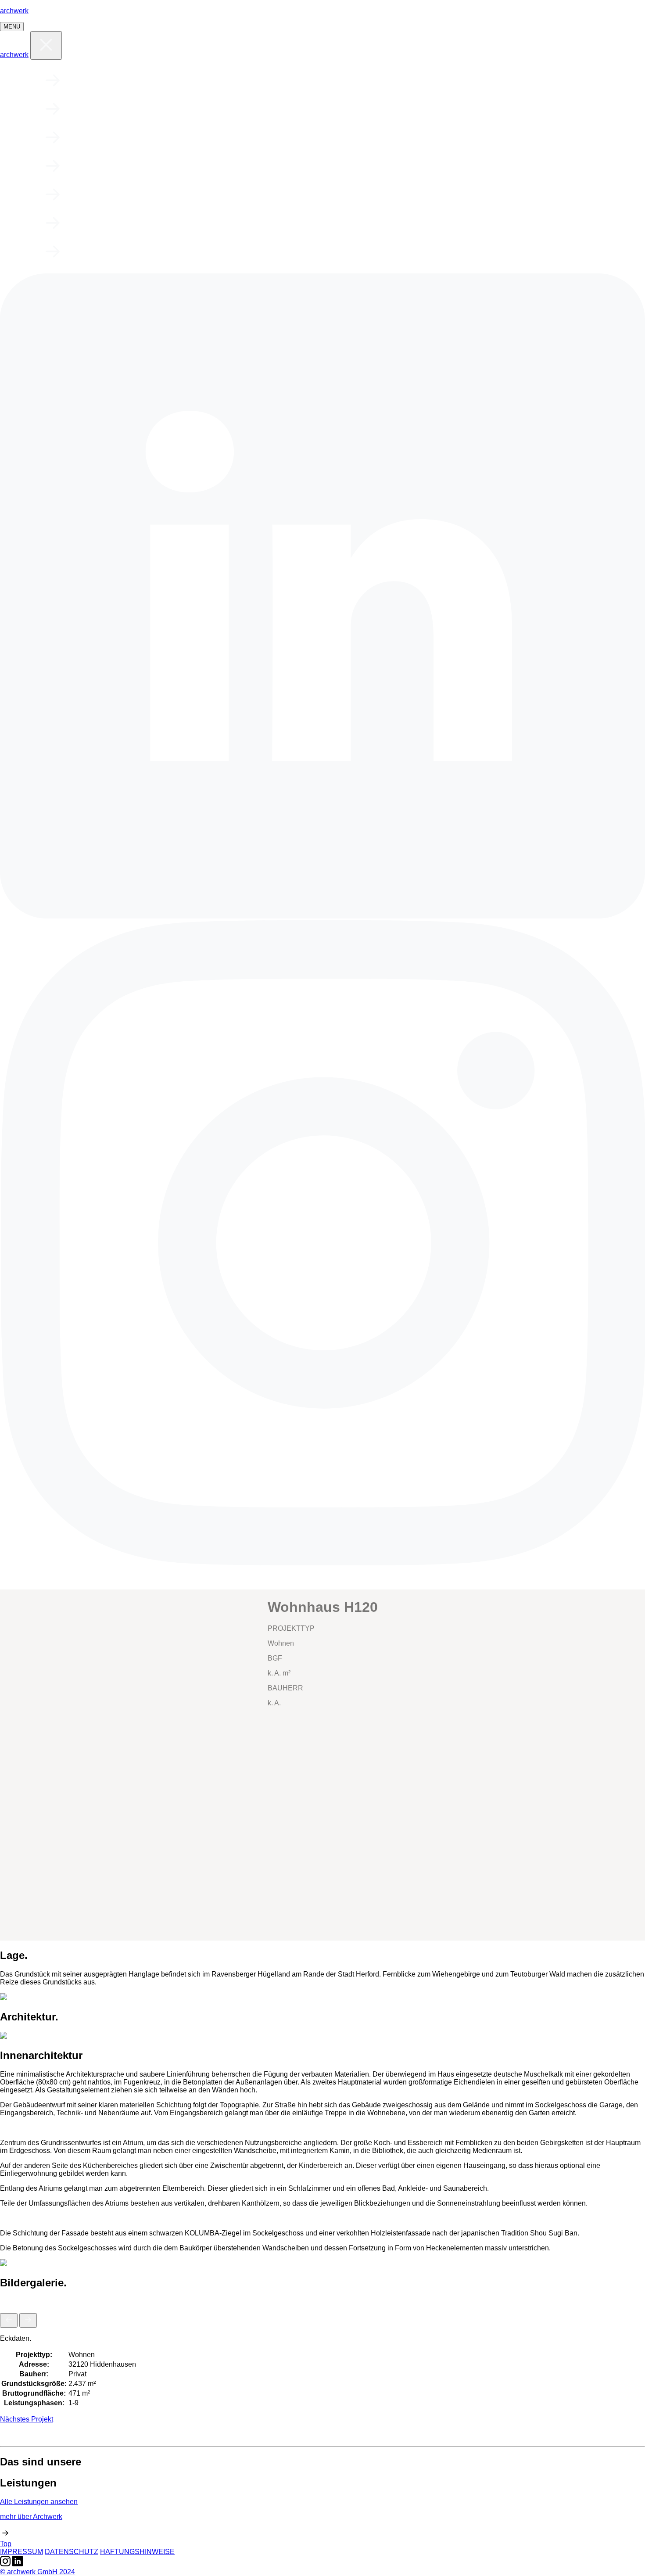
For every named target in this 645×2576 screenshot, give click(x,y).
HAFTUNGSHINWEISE (137, 2552)
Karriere (130, 167)
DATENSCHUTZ (72, 2552)
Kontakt (125, 224)
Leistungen (145, 109)
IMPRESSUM (21, 2552)
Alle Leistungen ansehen (39, 2502)
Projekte (133, 81)
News (103, 195)
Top (6, 2544)
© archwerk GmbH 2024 (38, 2572)
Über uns (130, 138)
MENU (12, 27)
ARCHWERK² (143, 252)
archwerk (14, 11)
